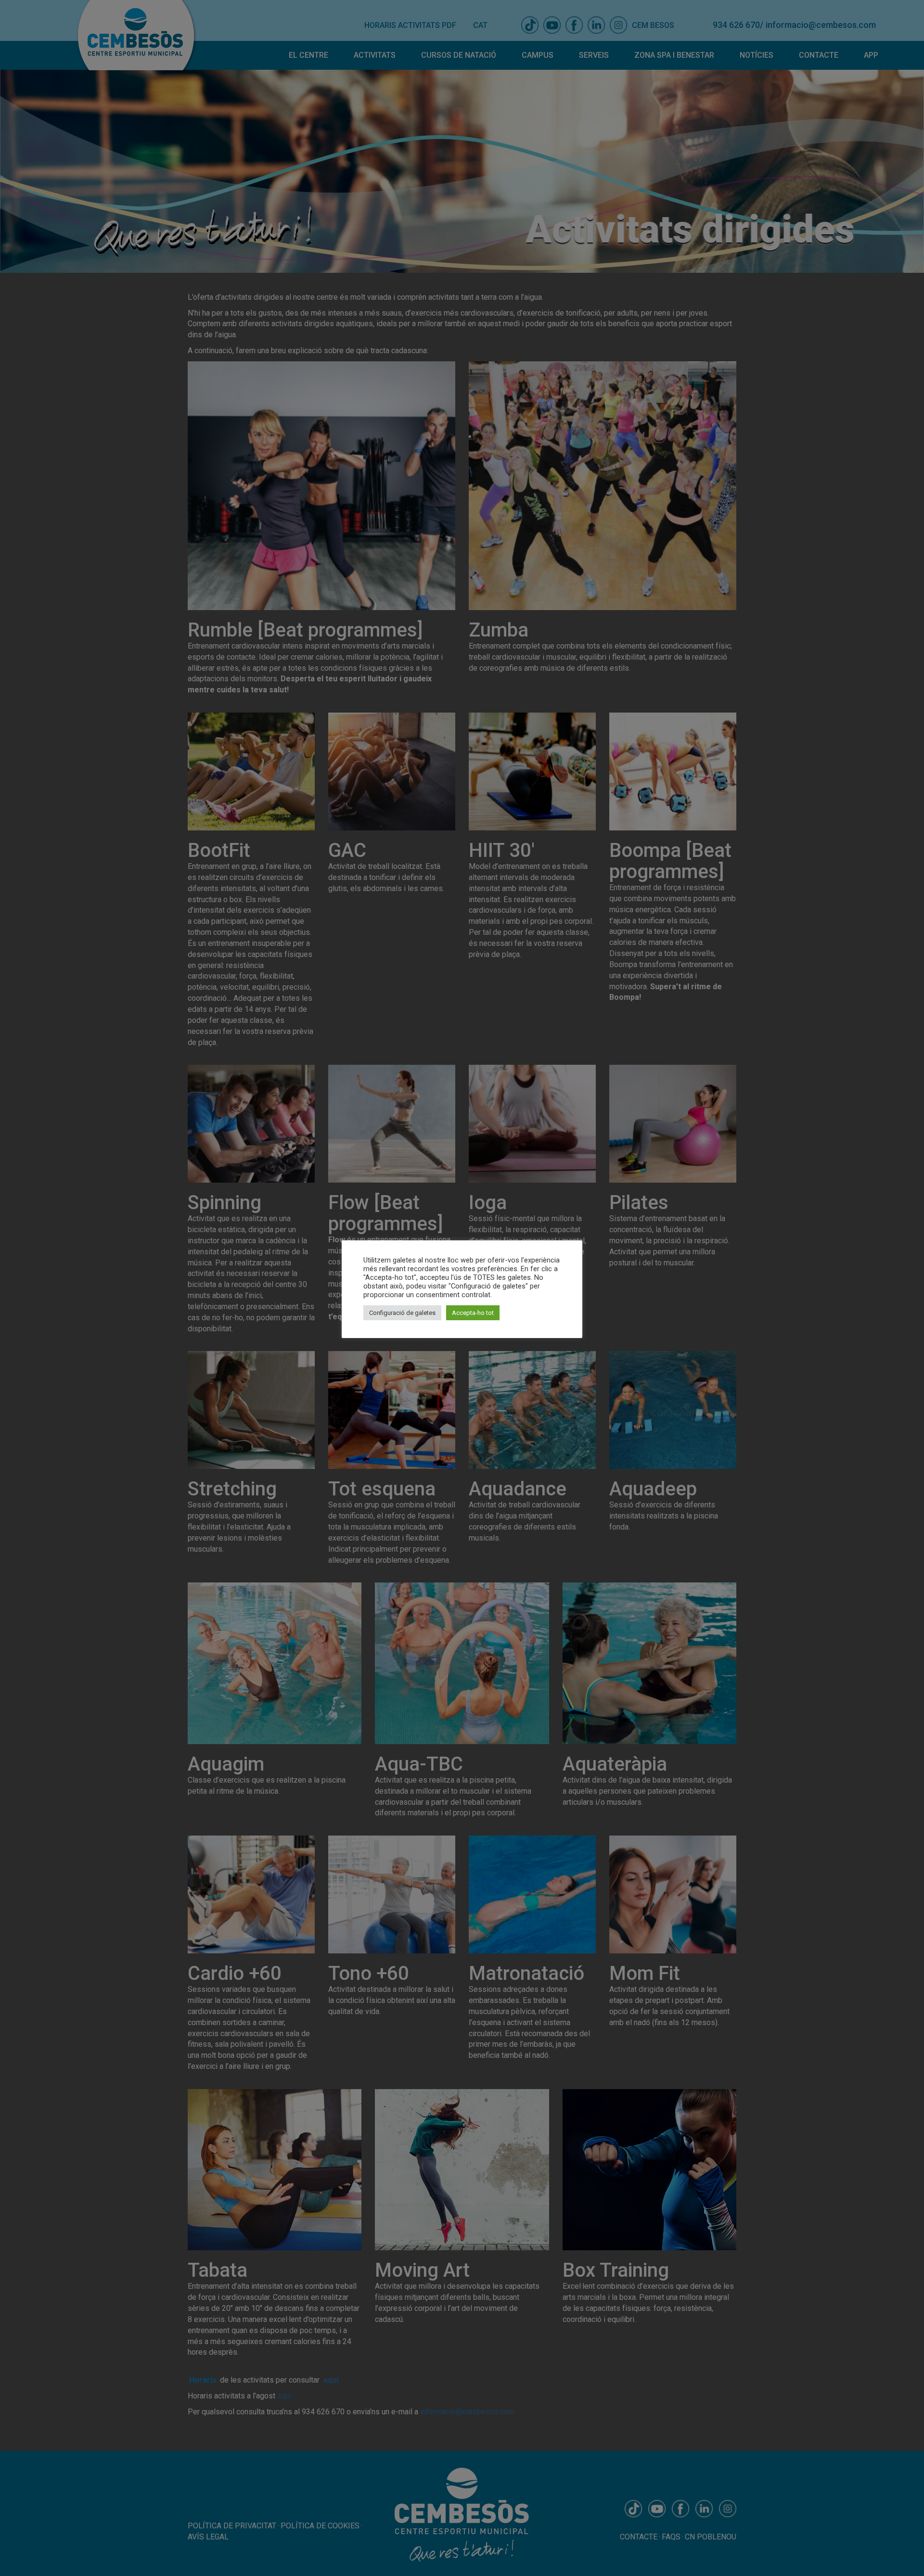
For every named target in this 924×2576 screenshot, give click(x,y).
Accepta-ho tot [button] (473, 1313)
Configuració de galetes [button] (402, 1313)
